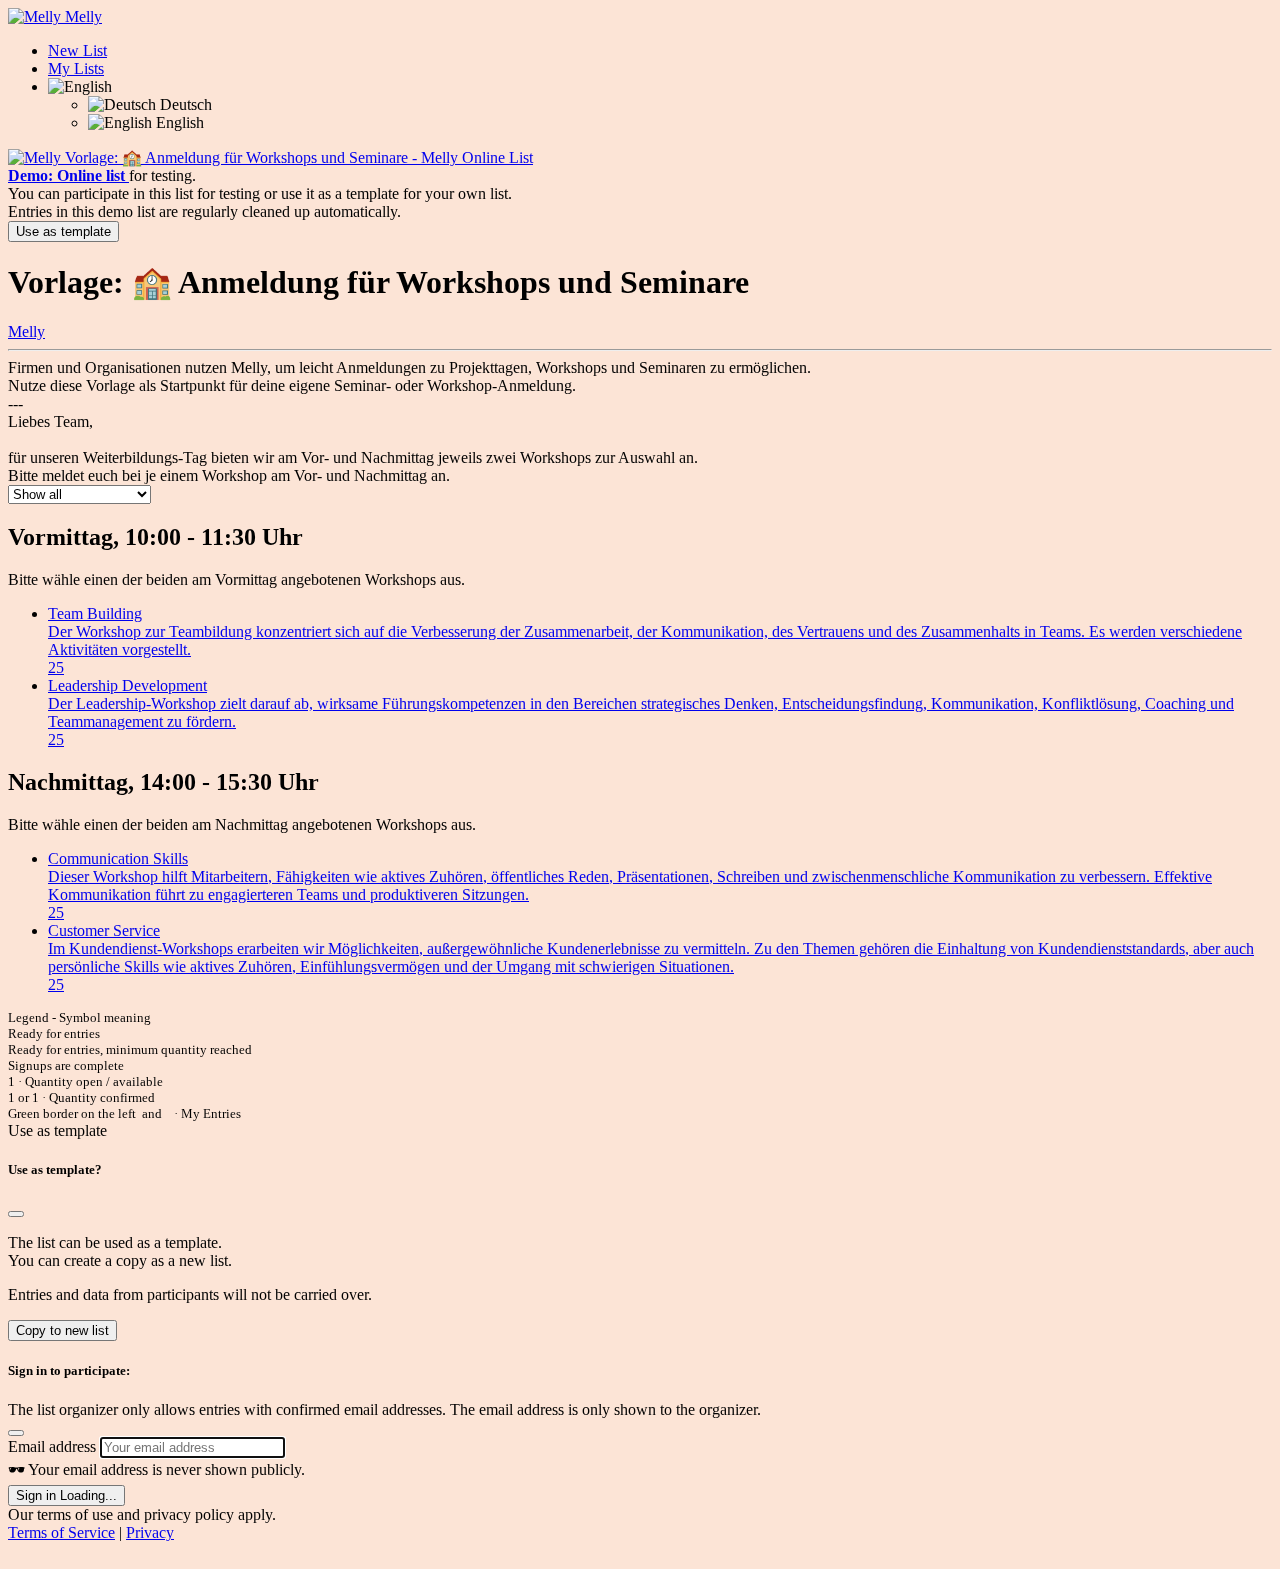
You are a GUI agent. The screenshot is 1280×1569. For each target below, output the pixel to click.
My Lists (76, 68)
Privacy (150, 1532)
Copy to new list (62, 1330)
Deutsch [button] (184, 104)
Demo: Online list (68, 175)
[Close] (16, 1214)
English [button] (178, 122)
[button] (80, 86)
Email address (52, 1446)
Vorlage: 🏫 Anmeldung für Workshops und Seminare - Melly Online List (299, 157)
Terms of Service (61, 1532)
